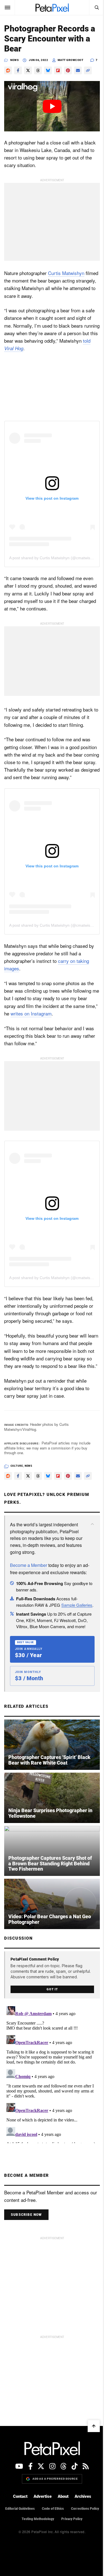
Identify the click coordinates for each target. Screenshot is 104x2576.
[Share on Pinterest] (68, 78)
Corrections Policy (30, 2538)
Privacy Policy (50, 2549)
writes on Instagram (44, 1018)
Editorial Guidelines (35, 2528)
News (14, 60)
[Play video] (50, 112)
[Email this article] (78, 78)
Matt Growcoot (71, 60)
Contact (18, 2516)
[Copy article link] (88, 78)
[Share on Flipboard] (58, 78)
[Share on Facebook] (18, 78)
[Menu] (7, 8)
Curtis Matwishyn (66, 278)
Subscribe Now (26, 2234)
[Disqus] (50, 2093)
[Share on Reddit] (8, 78)
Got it (50, 2009)
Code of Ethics (68, 2528)
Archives (81, 2516)
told (42, 353)
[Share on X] (28, 78)
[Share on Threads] (38, 78)
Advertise (40, 2516)
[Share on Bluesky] (48, 78)
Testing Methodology (68, 2538)
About (61, 2516)
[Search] (92, 8)
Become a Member (29, 1575)
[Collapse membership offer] (88, 1534)
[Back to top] (90, 2445)
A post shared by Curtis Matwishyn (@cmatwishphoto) (56, 558)
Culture (17, 1476)
